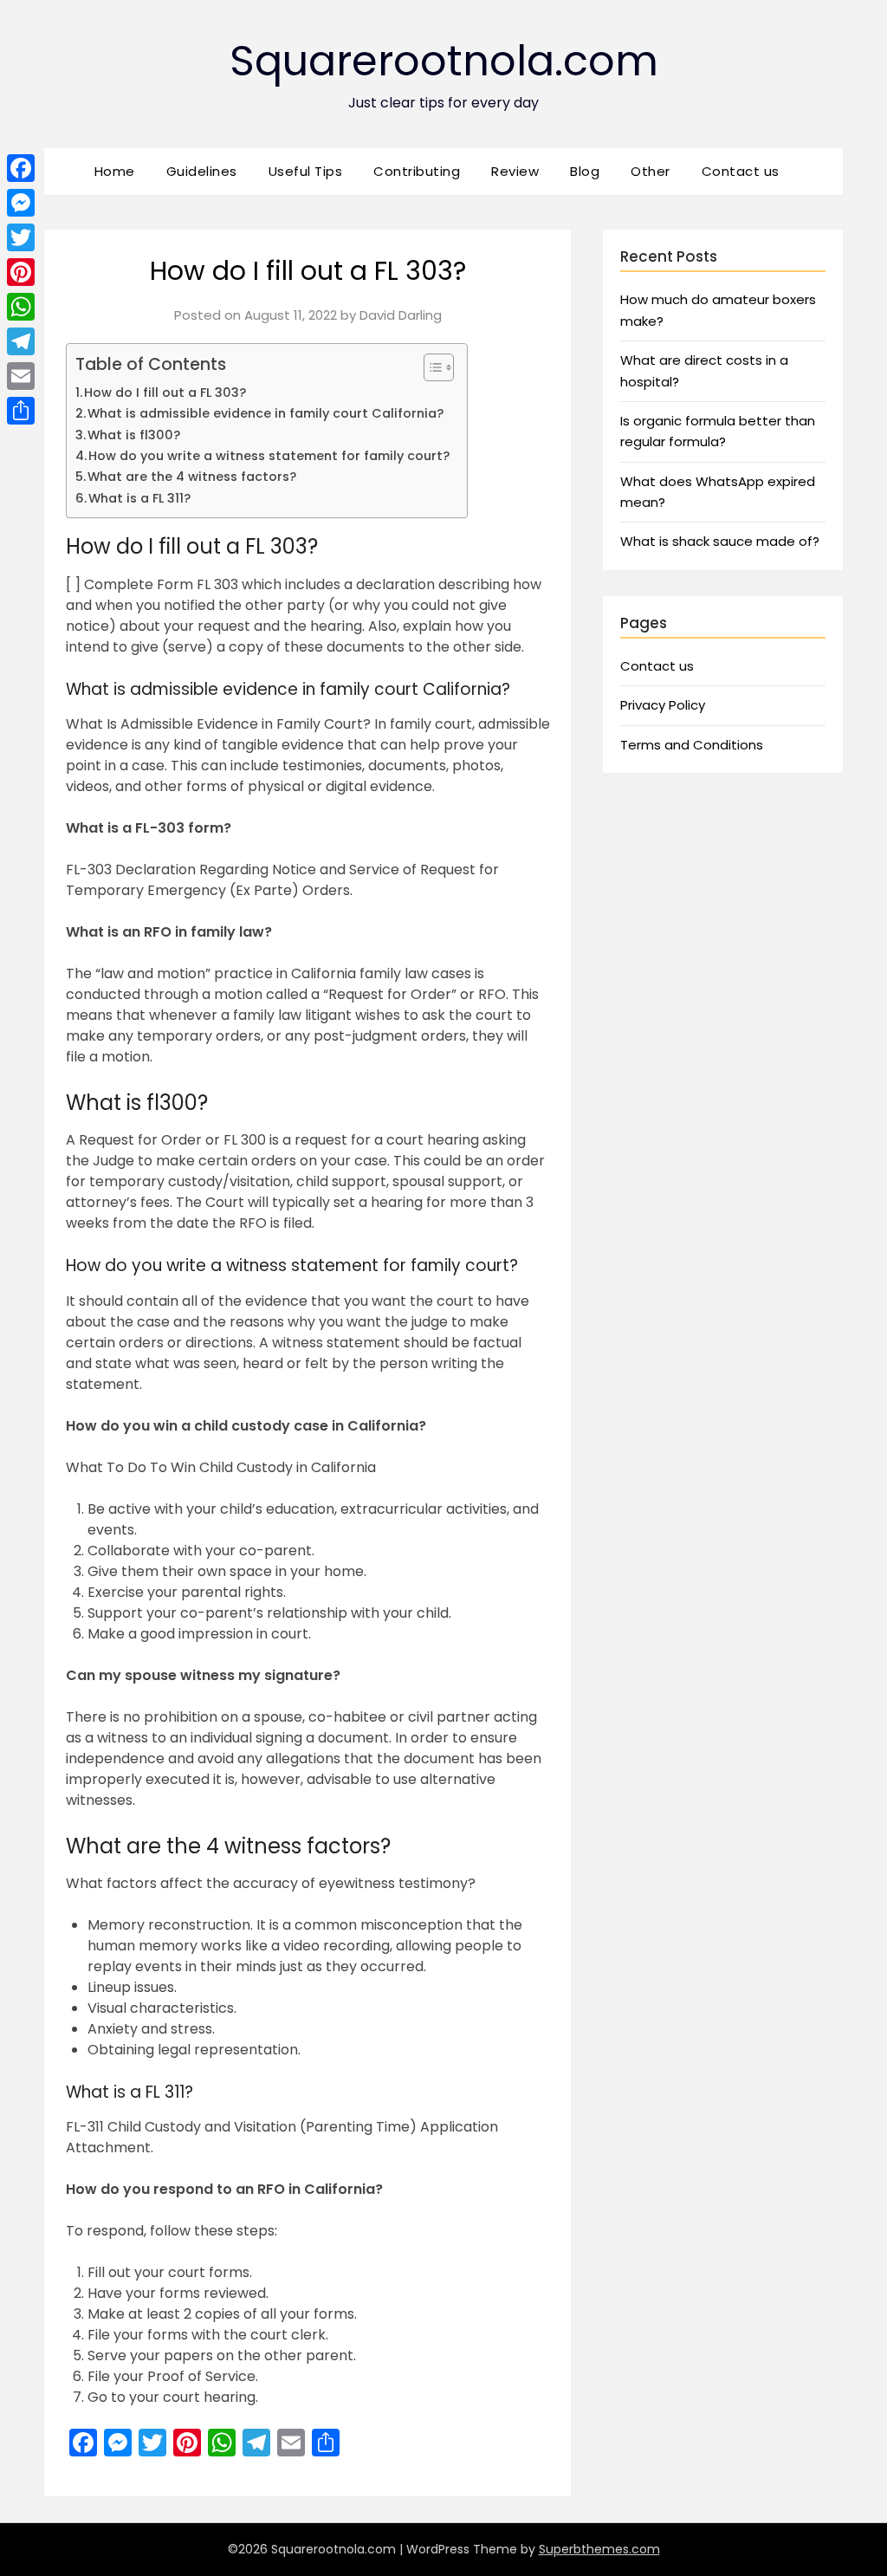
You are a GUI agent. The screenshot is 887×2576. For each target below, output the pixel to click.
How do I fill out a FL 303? (165, 393)
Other (651, 171)
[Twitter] (21, 237)
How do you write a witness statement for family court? (269, 456)
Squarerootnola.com (444, 61)
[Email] (21, 376)
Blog (585, 171)
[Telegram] (21, 341)
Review (515, 171)
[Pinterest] (21, 272)
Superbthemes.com (599, 2549)
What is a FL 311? (139, 498)
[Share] (21, 411)
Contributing (417, 171)
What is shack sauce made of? (720, 541)
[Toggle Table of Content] (430, 367)
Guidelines (202, 171)
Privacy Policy (663, 705)
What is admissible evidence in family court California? (265, 413)
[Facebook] (21, 168)
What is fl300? (134, 435)
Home (115, 171)
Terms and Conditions (692, 745)
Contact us (741, 171)
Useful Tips (306, 171)
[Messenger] (21, 203)
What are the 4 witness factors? (192, 477)
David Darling (401, 315)
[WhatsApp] (21, 307)
